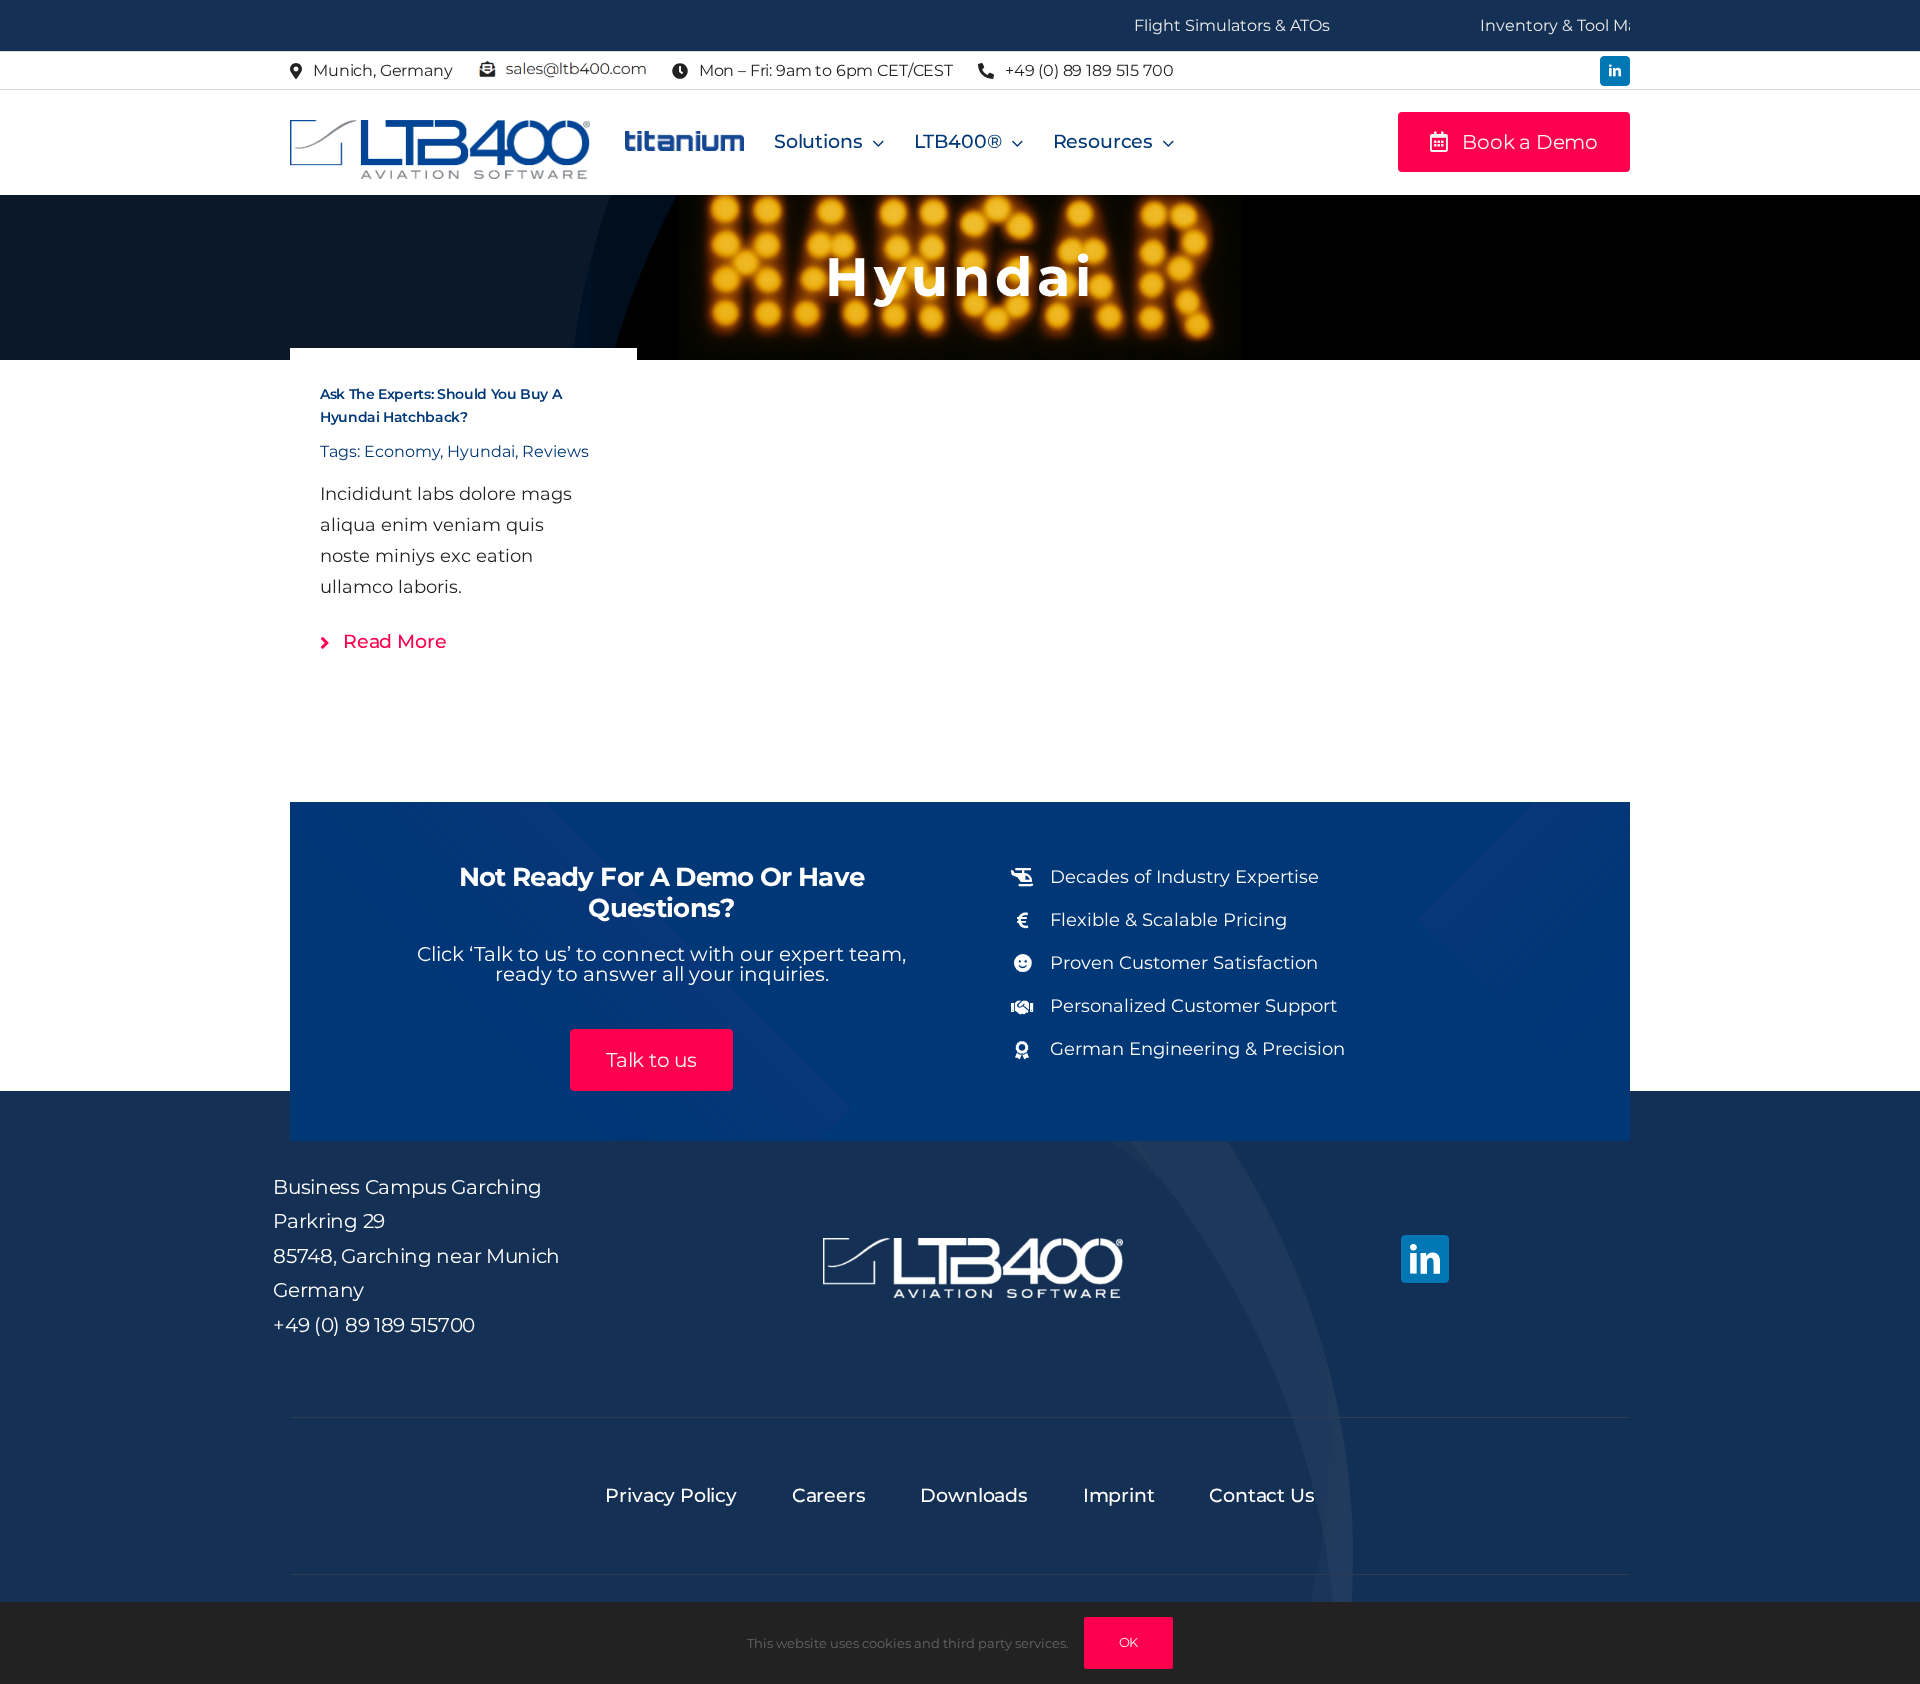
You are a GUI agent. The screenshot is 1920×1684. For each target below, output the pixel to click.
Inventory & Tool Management (1554, 25)
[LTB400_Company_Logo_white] (973, 1247)
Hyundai (481, 451)
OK (1129, 1642)
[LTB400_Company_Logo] (440, 129)
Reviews (555, 451)
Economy (402, 451)
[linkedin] (1615, 71)
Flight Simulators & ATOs (1185, 25)
